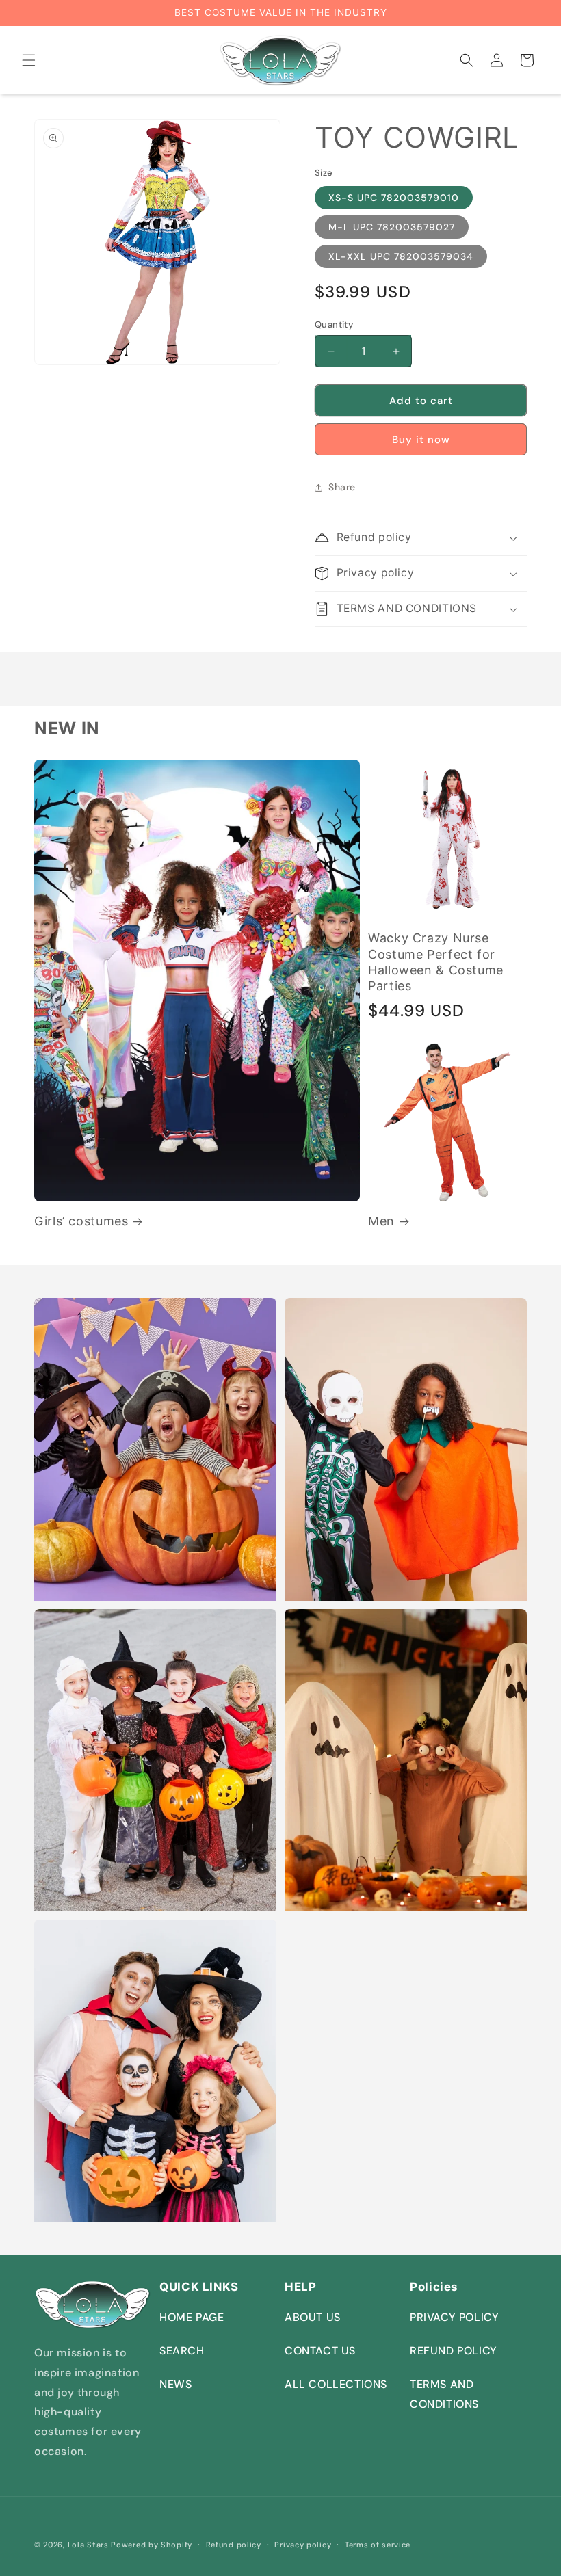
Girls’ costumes (81, 1221)
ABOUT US (313, 2317)
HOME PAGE (192, 2317)
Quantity (334, 324)
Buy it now (421, 440)
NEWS (175, 2384)
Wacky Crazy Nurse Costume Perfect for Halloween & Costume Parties (436, 961)
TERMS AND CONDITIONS (444, 2394)
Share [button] (342, 487)
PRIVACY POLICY (454, 2317)
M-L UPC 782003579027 (392, 227)
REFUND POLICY (454, 2351)
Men (381, 1221)
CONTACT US (320, 2351)
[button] (29, 60)
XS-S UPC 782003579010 (394, 198)
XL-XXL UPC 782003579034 (401, 256)
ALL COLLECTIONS (336, 2384)
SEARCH (182, 2351)
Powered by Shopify (152, 2545)
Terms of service (378, 2545)
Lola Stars (88, 2545)
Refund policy (234, 2545)
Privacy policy (303, 2545)
